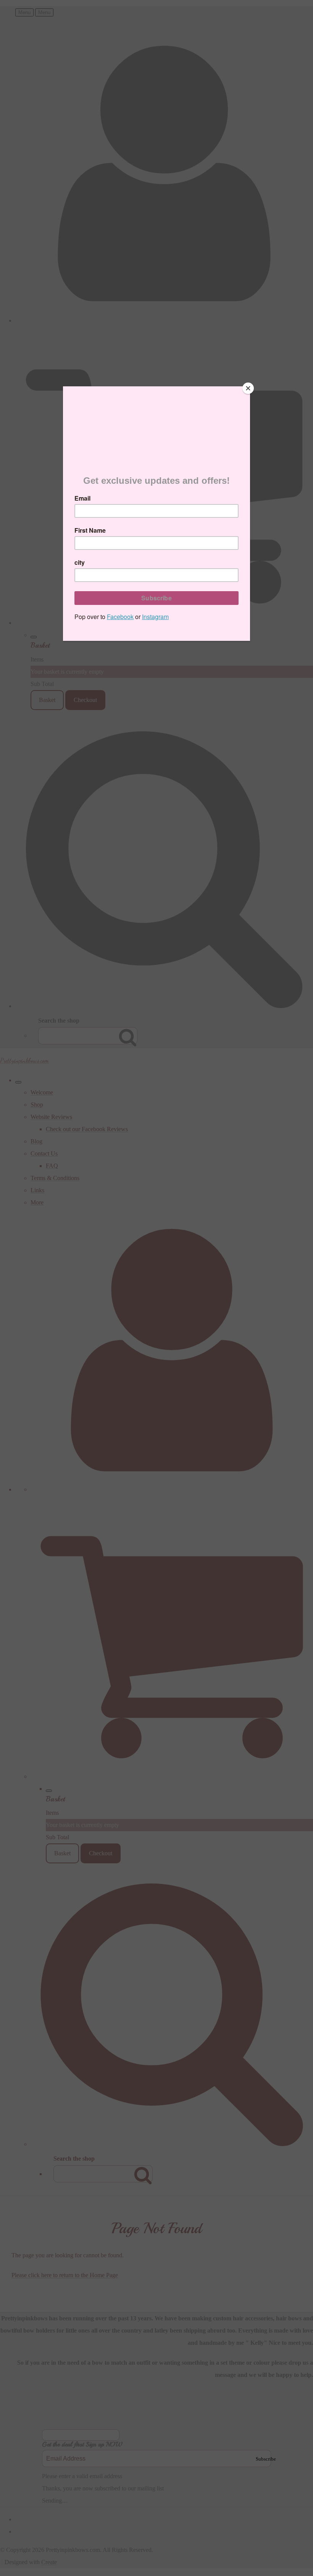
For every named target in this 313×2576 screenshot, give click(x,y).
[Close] (248, 388)
